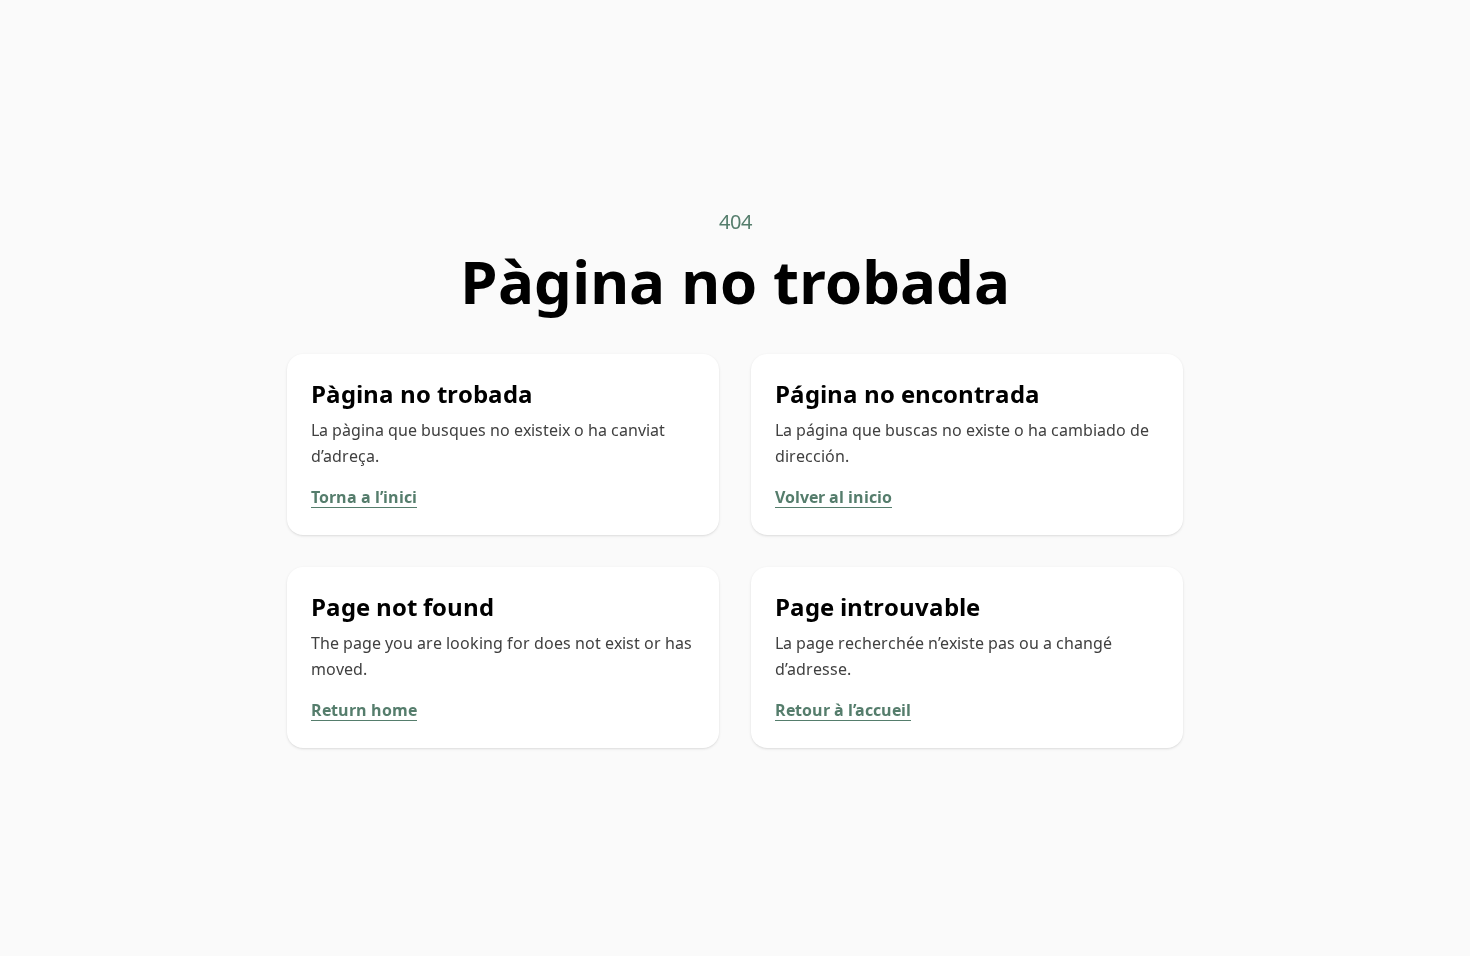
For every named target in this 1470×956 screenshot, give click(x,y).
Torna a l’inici (364, 497)
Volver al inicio (833, 497)
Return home (364, 710)
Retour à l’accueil (843, 710)
